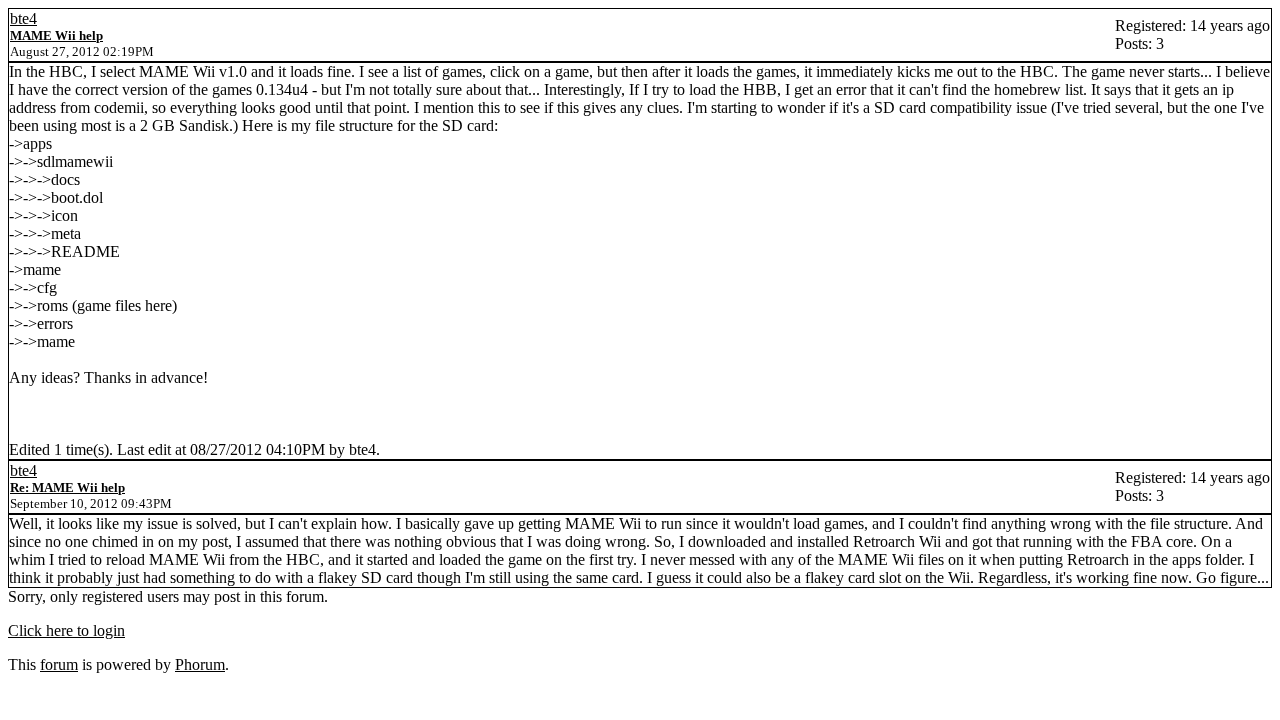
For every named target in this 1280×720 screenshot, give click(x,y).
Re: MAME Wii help (67, 487)
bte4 (23, 18)
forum (59, 664)
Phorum (200, 664)
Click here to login (66, 630)
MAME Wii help (56, 35)
